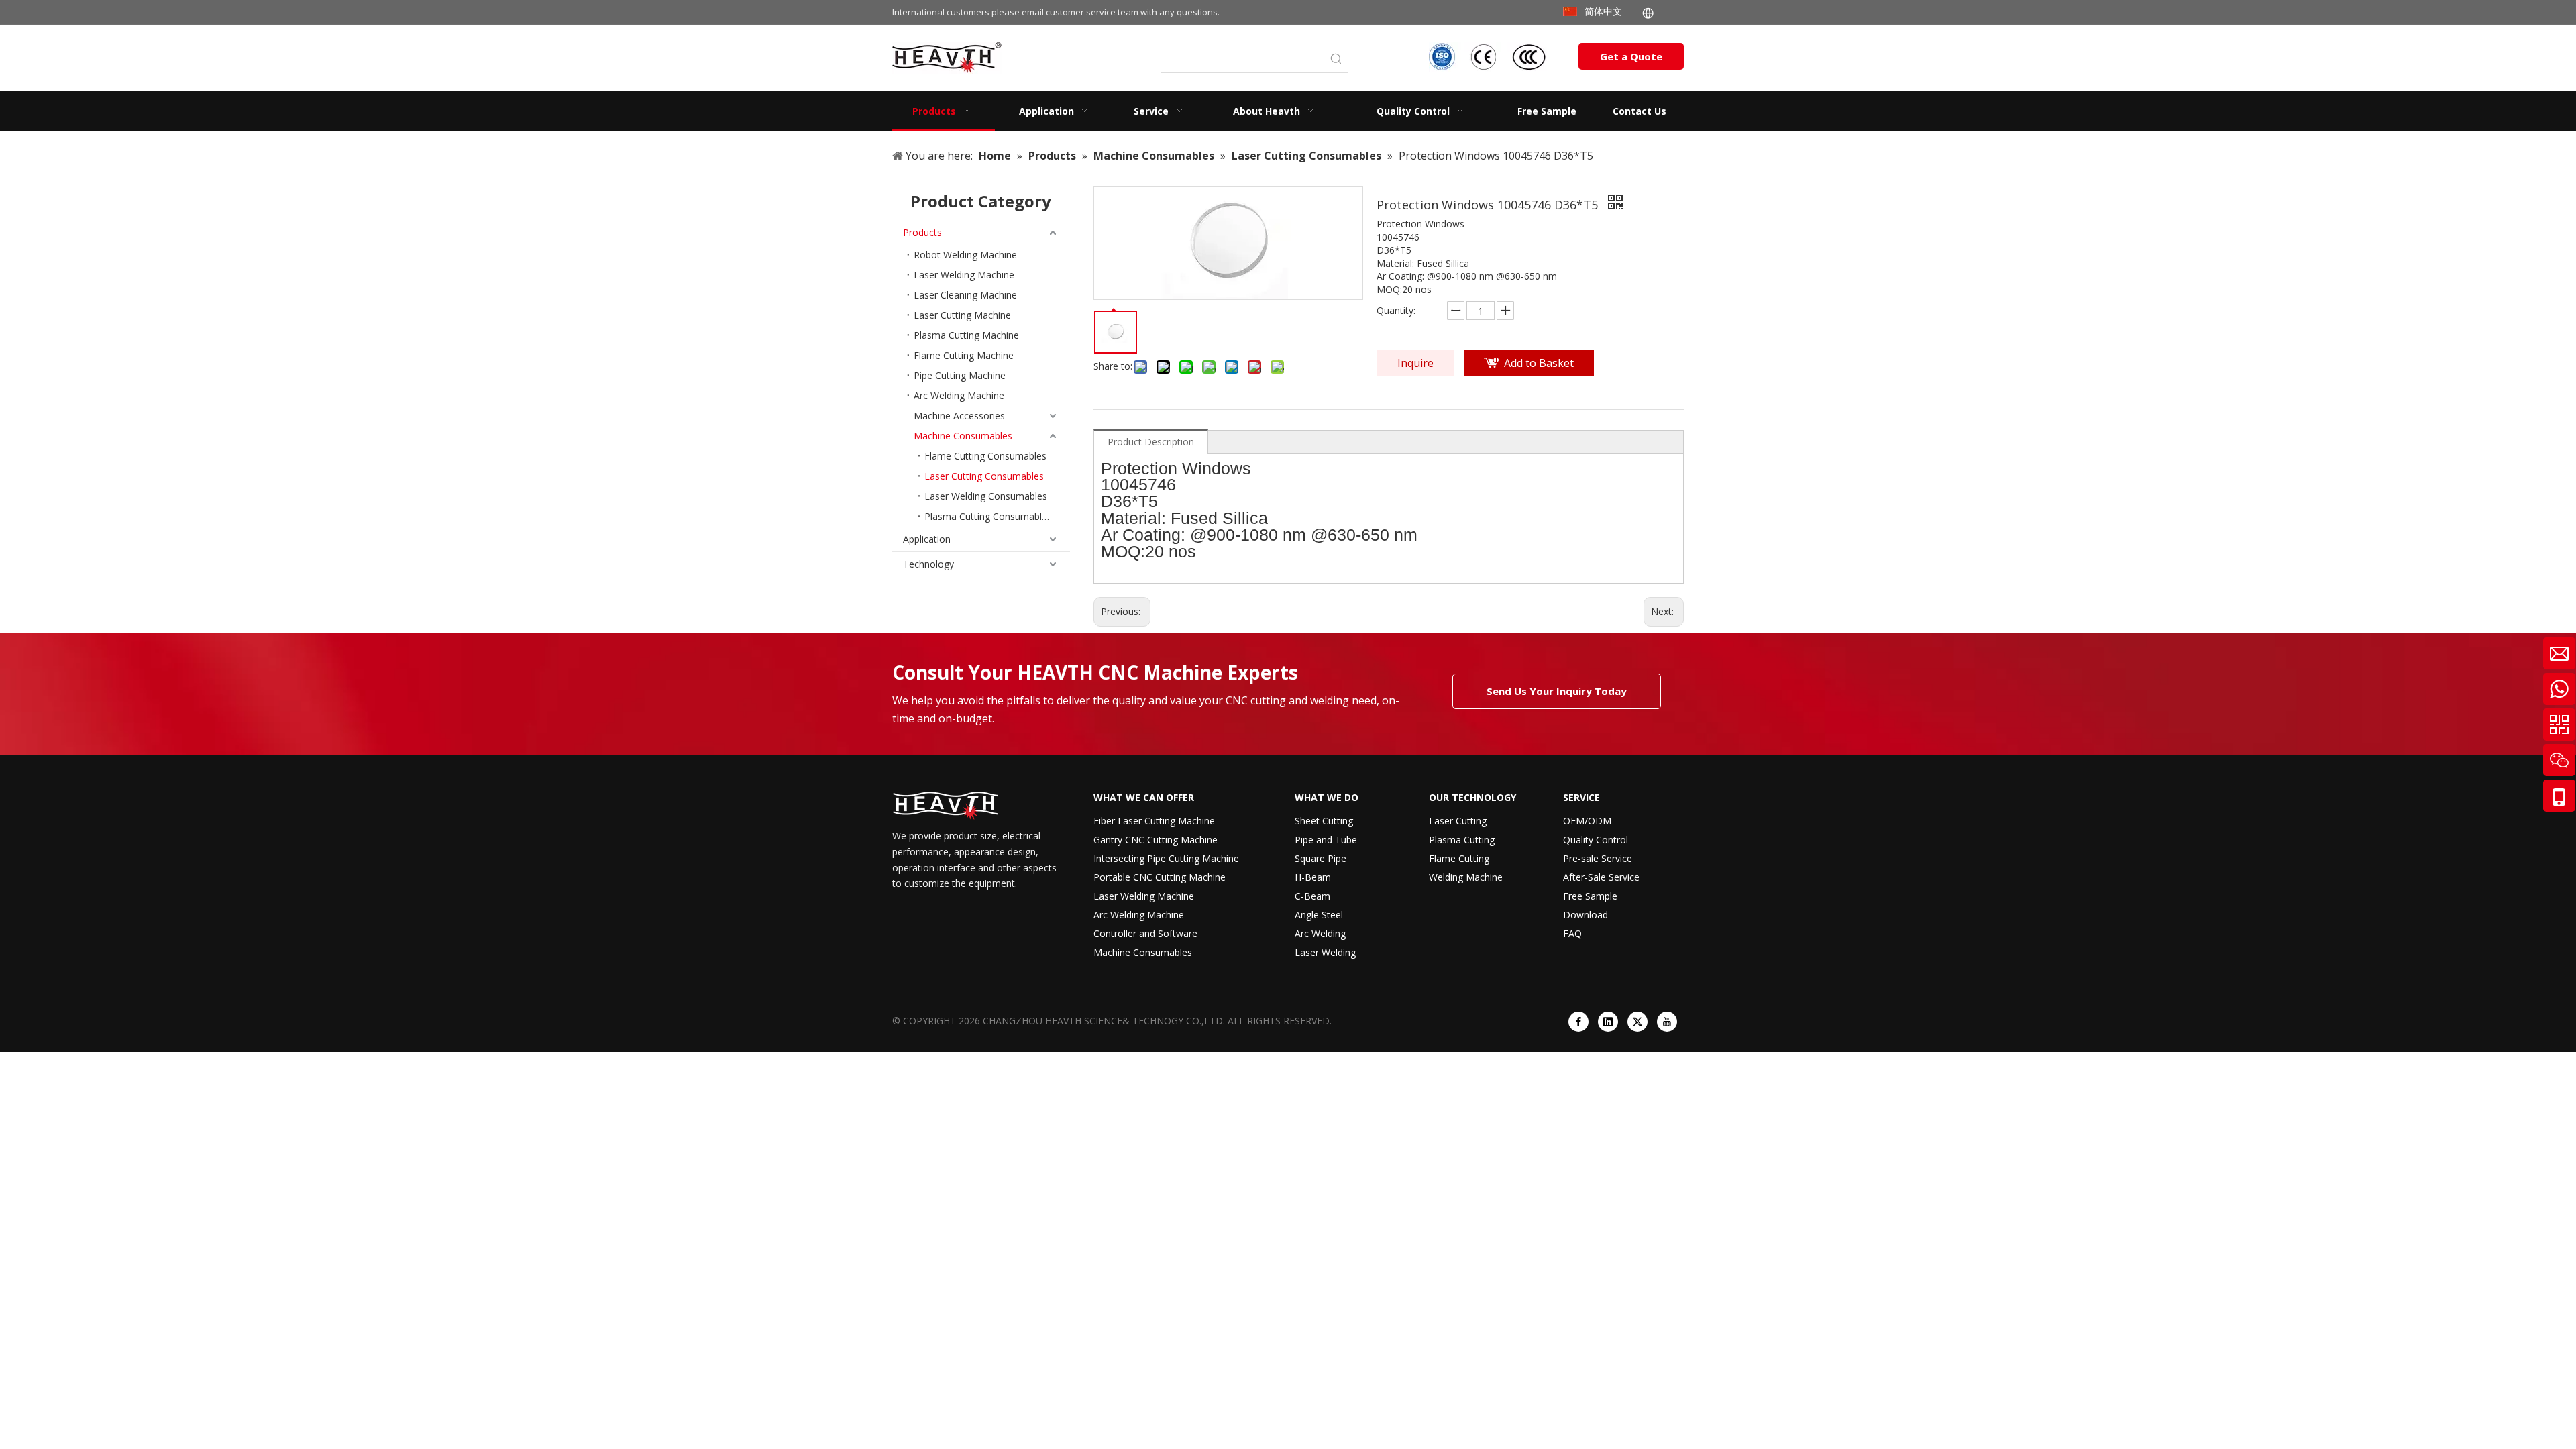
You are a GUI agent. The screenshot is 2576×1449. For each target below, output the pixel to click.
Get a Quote (1631, 56)
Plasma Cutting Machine (966, 335)
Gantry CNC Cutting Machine (1156, 840)
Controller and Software (1145, 933)
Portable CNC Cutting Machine (1160, 877)
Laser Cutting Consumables (984, 476)
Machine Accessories (959, 416)
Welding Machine (1466, 877)
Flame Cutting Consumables (985, 456)
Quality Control (1596, 840)
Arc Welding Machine (959, 395)
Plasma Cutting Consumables (988, 516)
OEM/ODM (1587, 821)
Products (922, 232)
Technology (928, 564)
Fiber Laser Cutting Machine (1154, 821)
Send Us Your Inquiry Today (1557, 691)
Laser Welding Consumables (986, 496)
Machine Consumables (963, 436)
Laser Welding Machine (964, 275)
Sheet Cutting (1324, 821)
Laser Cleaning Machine (965, 295)
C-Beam (1312, 896)
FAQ (1572, 933)
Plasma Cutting (1462, 840)
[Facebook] (1578, 1022)
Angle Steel (1319, 915)
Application (927, 539)
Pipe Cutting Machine (960, 375)
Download (1586, 915)
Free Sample (1590, 896)
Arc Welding (1320, 933)
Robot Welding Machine (965, 255)
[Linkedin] (1608, 1022)
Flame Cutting (1459, 858)
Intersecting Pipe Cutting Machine (1166, 858)
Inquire (1415, 363)
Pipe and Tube (1326, 840)
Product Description (1151, 442)
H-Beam (1313, 877)
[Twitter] (1638, 1022)
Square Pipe (1321, 858)
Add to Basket (1539, 363)
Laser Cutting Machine (962, 315)
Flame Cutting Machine (964, 355)
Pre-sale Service (1598, 858)
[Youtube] (1667, 1022)
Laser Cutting (1458, 821)
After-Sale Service (1601, 877)
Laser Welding (1325, 952)
